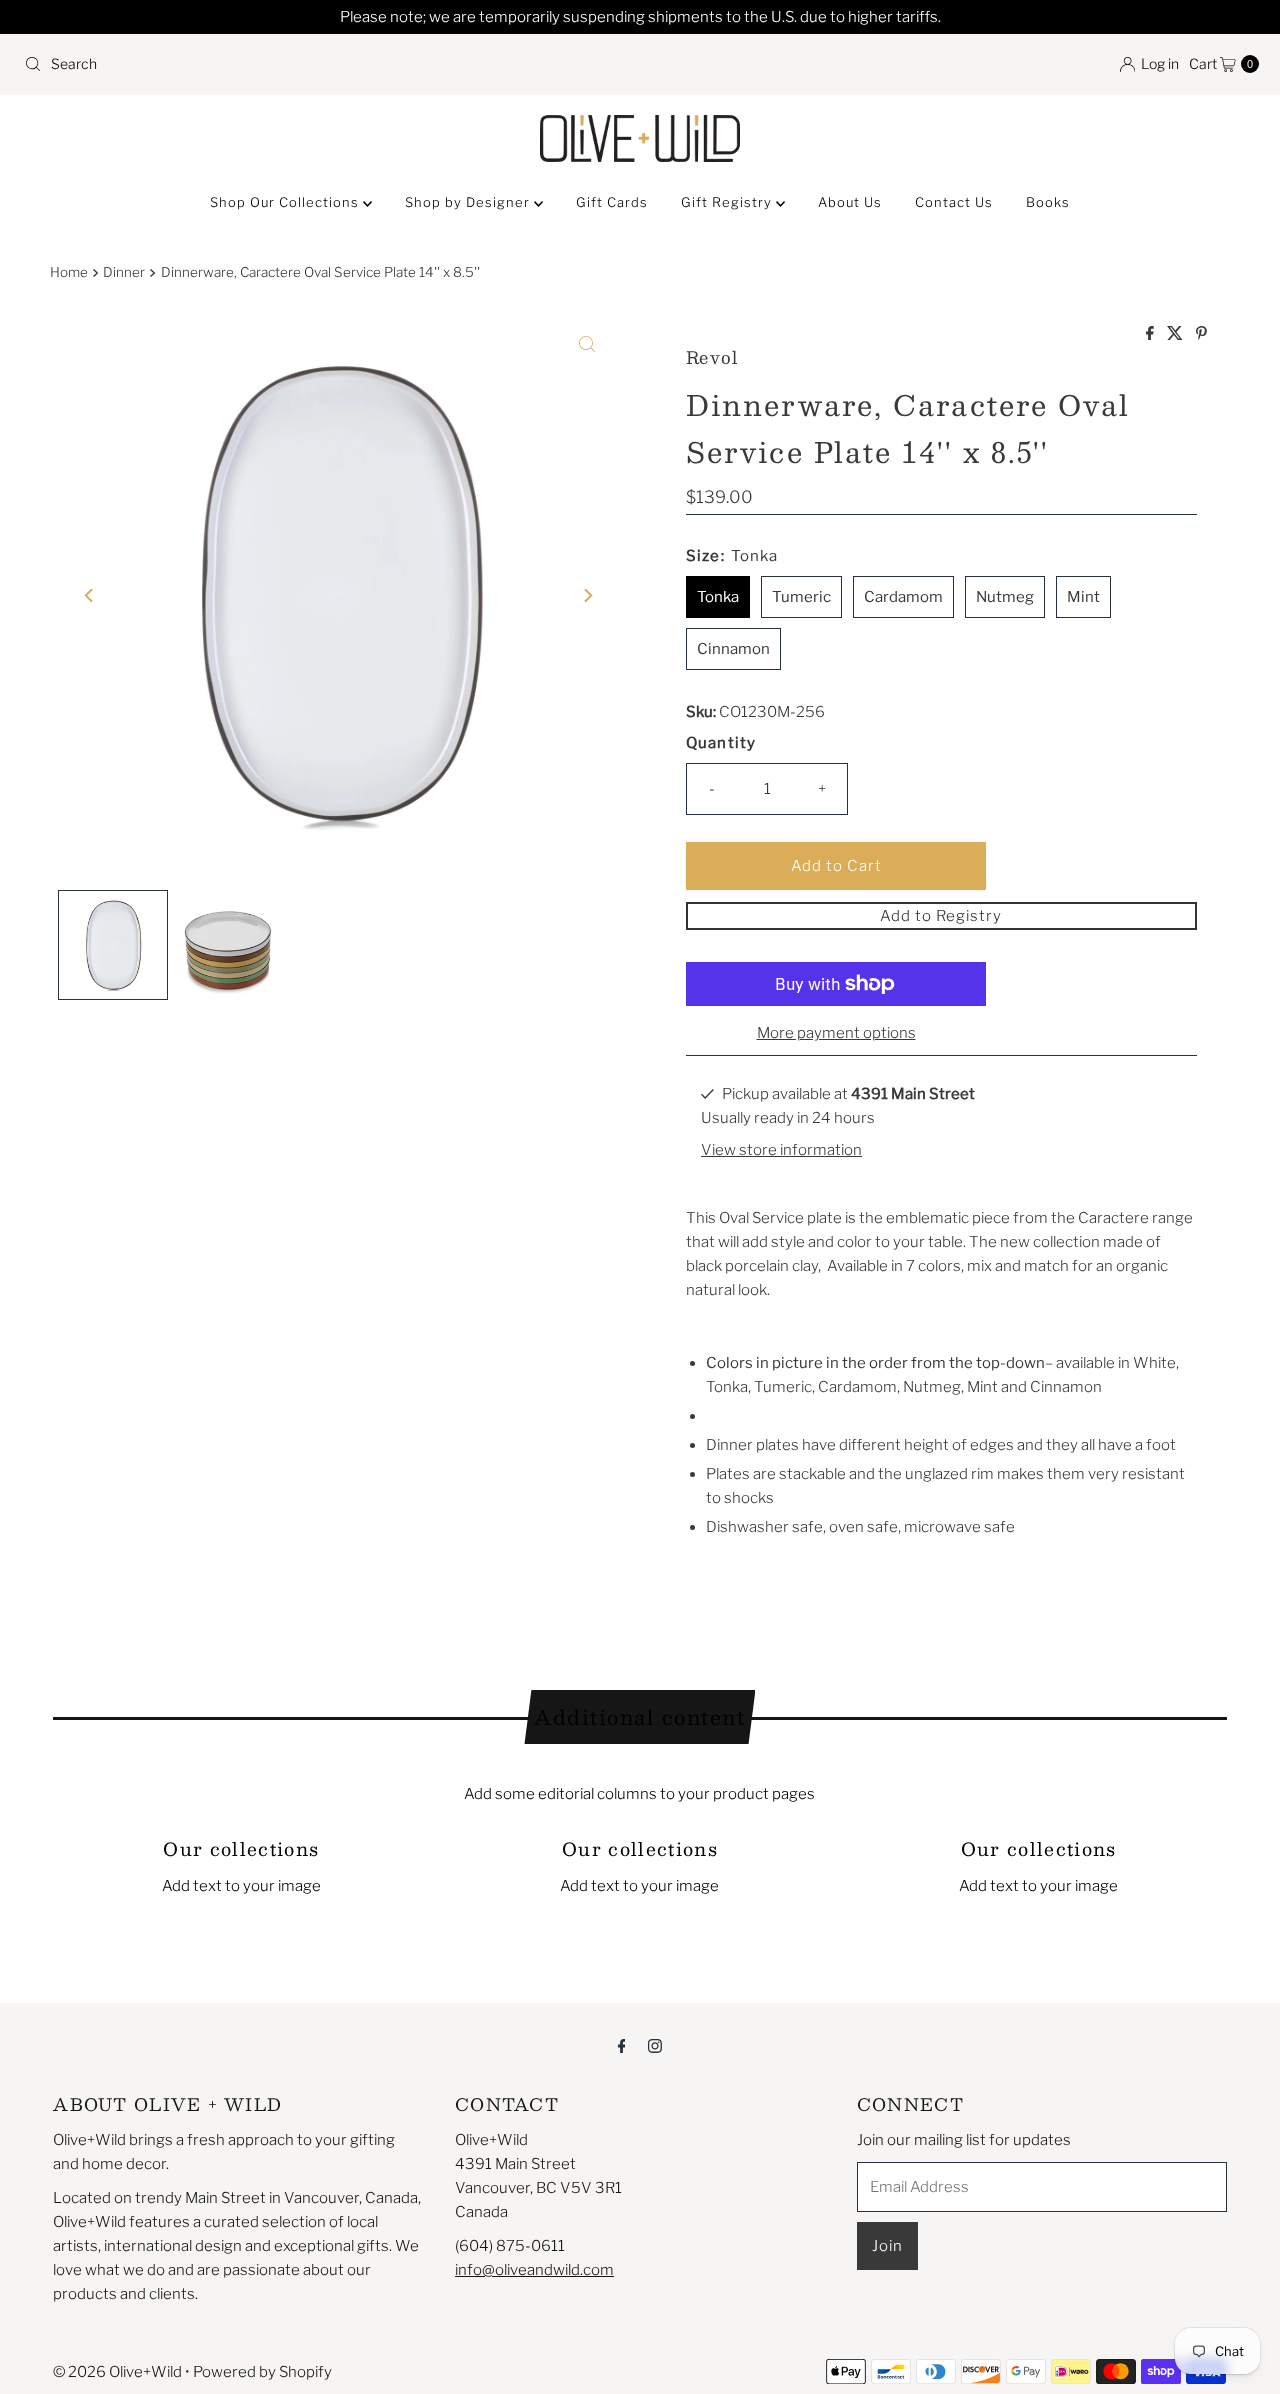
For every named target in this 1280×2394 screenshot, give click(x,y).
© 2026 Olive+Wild (117, 2372)
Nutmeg (1005, 597)
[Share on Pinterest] (1201, 334)
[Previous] (90, 596)
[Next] (587, 596)
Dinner (124, 272)
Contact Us (954, 202)
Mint (1083, 597)
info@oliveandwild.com (534, 2270)
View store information (781, 1150)
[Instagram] (655, 2045)
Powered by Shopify (262, 2372)
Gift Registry (728, 202)
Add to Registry (941, 916)
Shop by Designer (469, 202)
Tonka (718, 597)
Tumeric (801, 597)
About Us (850, 202)
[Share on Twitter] (1176, 334)
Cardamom (903, 597)
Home (69, 272)
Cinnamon (733, 649)
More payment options (836, 1033)
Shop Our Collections (286, 202)
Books (1048, 202)
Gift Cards (612, 202)
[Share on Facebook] (1151, 334)
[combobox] (324, 64)
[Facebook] (622, 2045)
